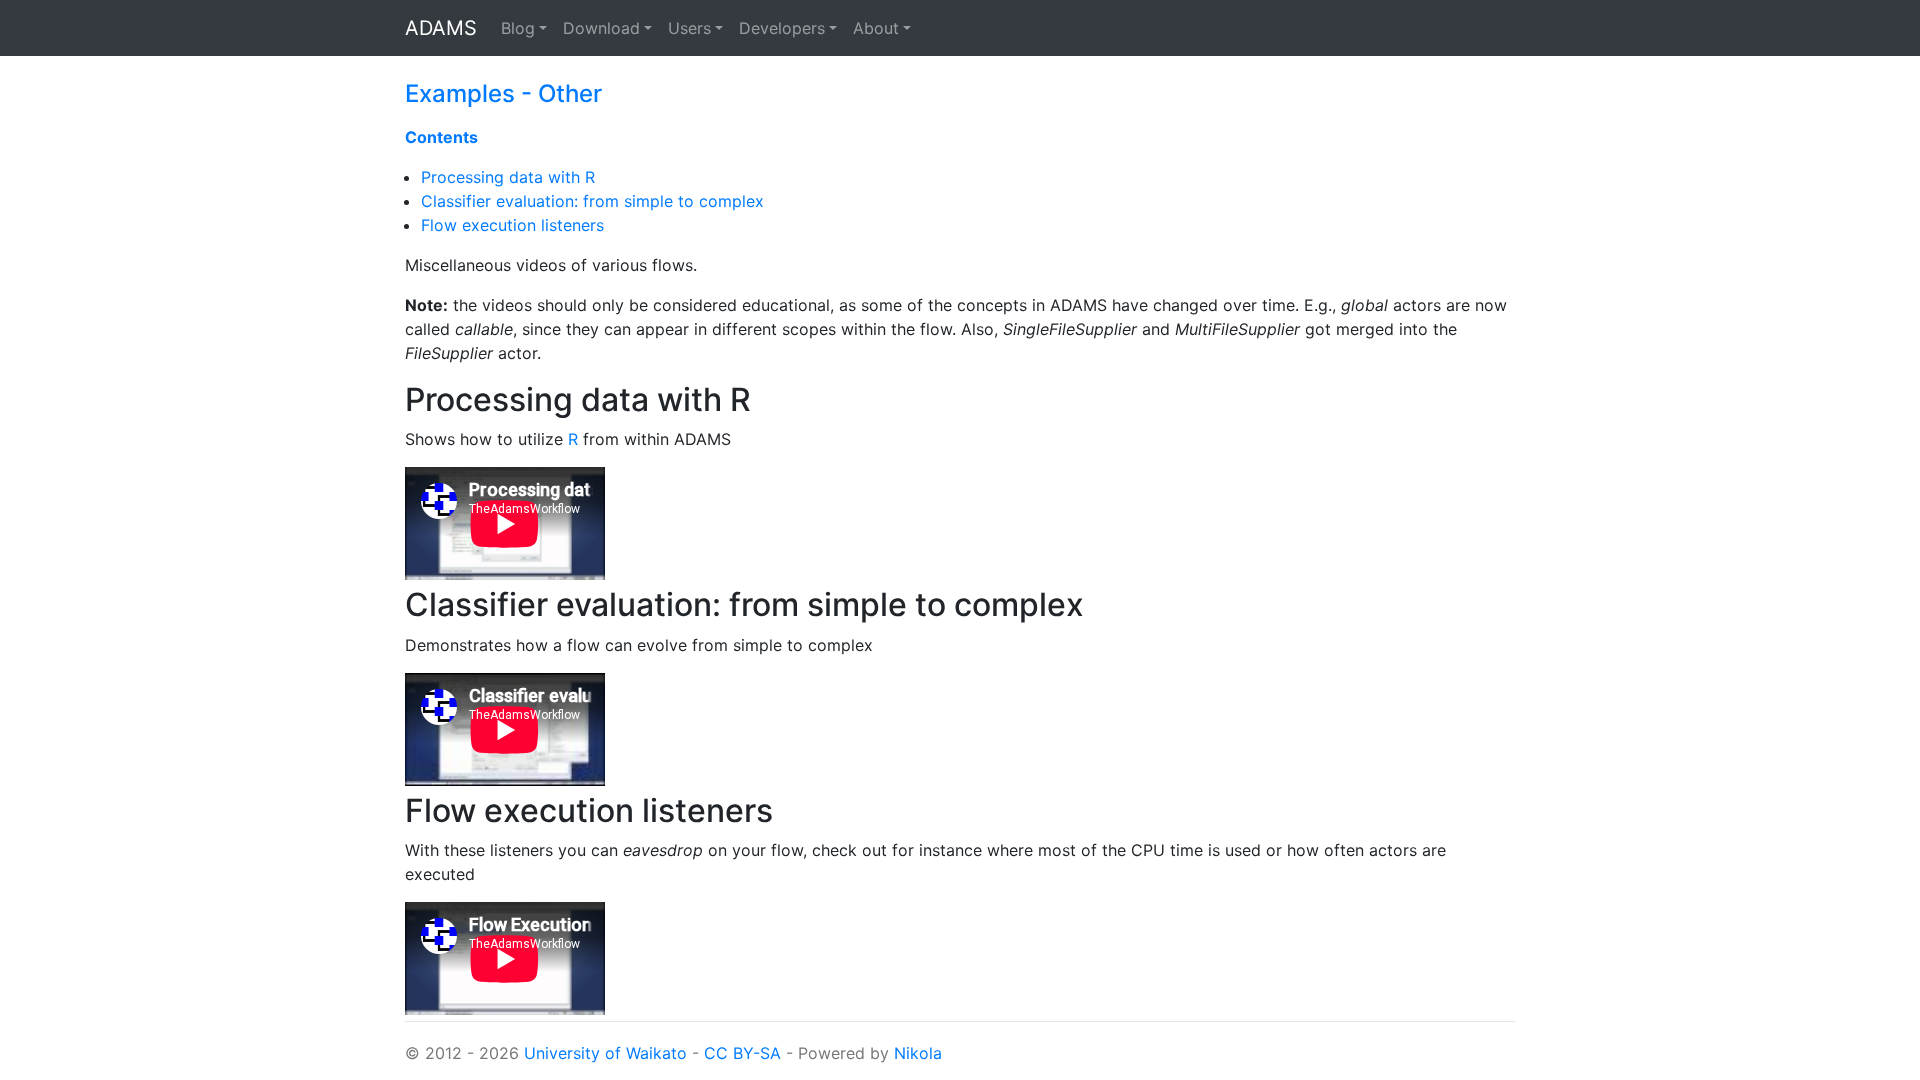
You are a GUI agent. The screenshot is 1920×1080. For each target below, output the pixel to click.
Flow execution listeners (512, 225)
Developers (782, 28)
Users (689, 28)
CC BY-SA (742, 1053)
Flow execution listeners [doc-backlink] (589, 810)
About (876, 28)
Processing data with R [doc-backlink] (578, 399)
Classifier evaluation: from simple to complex (592, 201)
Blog (518, 28)
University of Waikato (605, 1053)
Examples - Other (503, 93)
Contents (441, 137)
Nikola (918, 1053)
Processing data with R (508, 177)
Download (601, 28)
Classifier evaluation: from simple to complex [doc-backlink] (744, 604)
